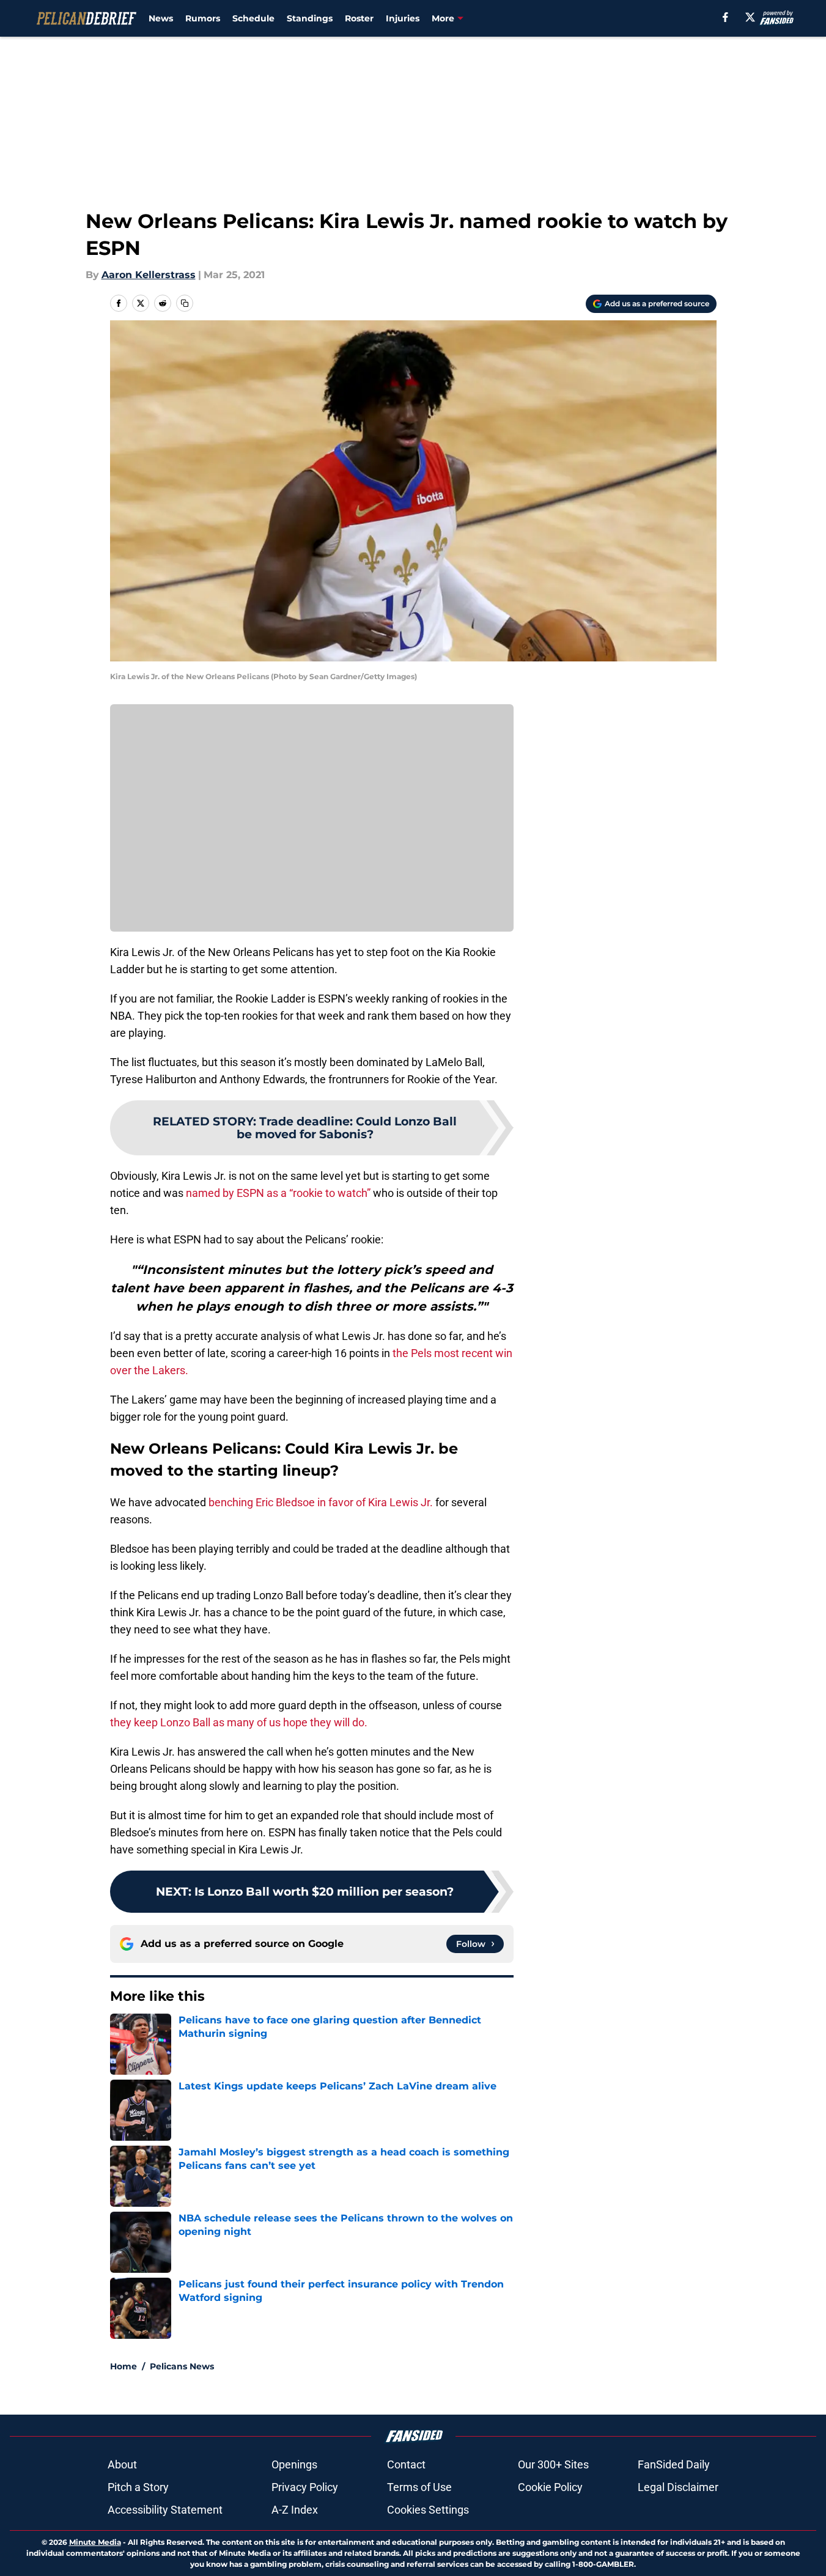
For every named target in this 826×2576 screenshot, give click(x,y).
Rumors (203, 18)
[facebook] (725, 17)
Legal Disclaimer (678, 2487)
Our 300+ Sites (553, 2464)
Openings (294, 2464)
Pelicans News (182, 2366)
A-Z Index (295, 2510)
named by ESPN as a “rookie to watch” (278, 1193)
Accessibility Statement (165, 2510)
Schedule (253, 18)
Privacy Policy (305, 2487)
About (122, 2464)
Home (124, 2366)
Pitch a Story (138, 2487)
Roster (359, 18)
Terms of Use (419, 2487)
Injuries (403, 18)
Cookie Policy (550, 2487)
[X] (750, 17)
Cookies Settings (428, 2510)
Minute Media (95, 2542)
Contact (406, 2464)
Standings (310, 18)
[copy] (185, 303)
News (161, 18)
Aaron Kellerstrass (149, 275)
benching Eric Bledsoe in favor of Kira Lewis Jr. (319, 1502)
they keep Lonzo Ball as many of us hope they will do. (239, 1722)
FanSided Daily (674, 2464)
